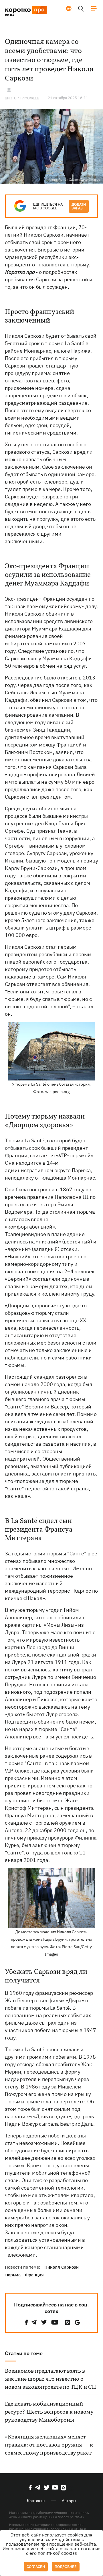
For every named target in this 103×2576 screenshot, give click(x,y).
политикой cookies (57, 2554)
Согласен (36, 2567)
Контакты (36, 2501)
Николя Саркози (44, 235)
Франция (34, 2275)
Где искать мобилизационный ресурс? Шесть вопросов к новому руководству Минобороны (49, 2412)
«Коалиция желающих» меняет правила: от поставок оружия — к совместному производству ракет (49, 2445)
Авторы (69, 2501)
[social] (26, 2322)
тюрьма (13, 2275)
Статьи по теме (24, 2353)
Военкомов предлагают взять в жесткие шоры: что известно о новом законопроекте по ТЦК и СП (50, 2379)
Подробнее (66, 2567)
